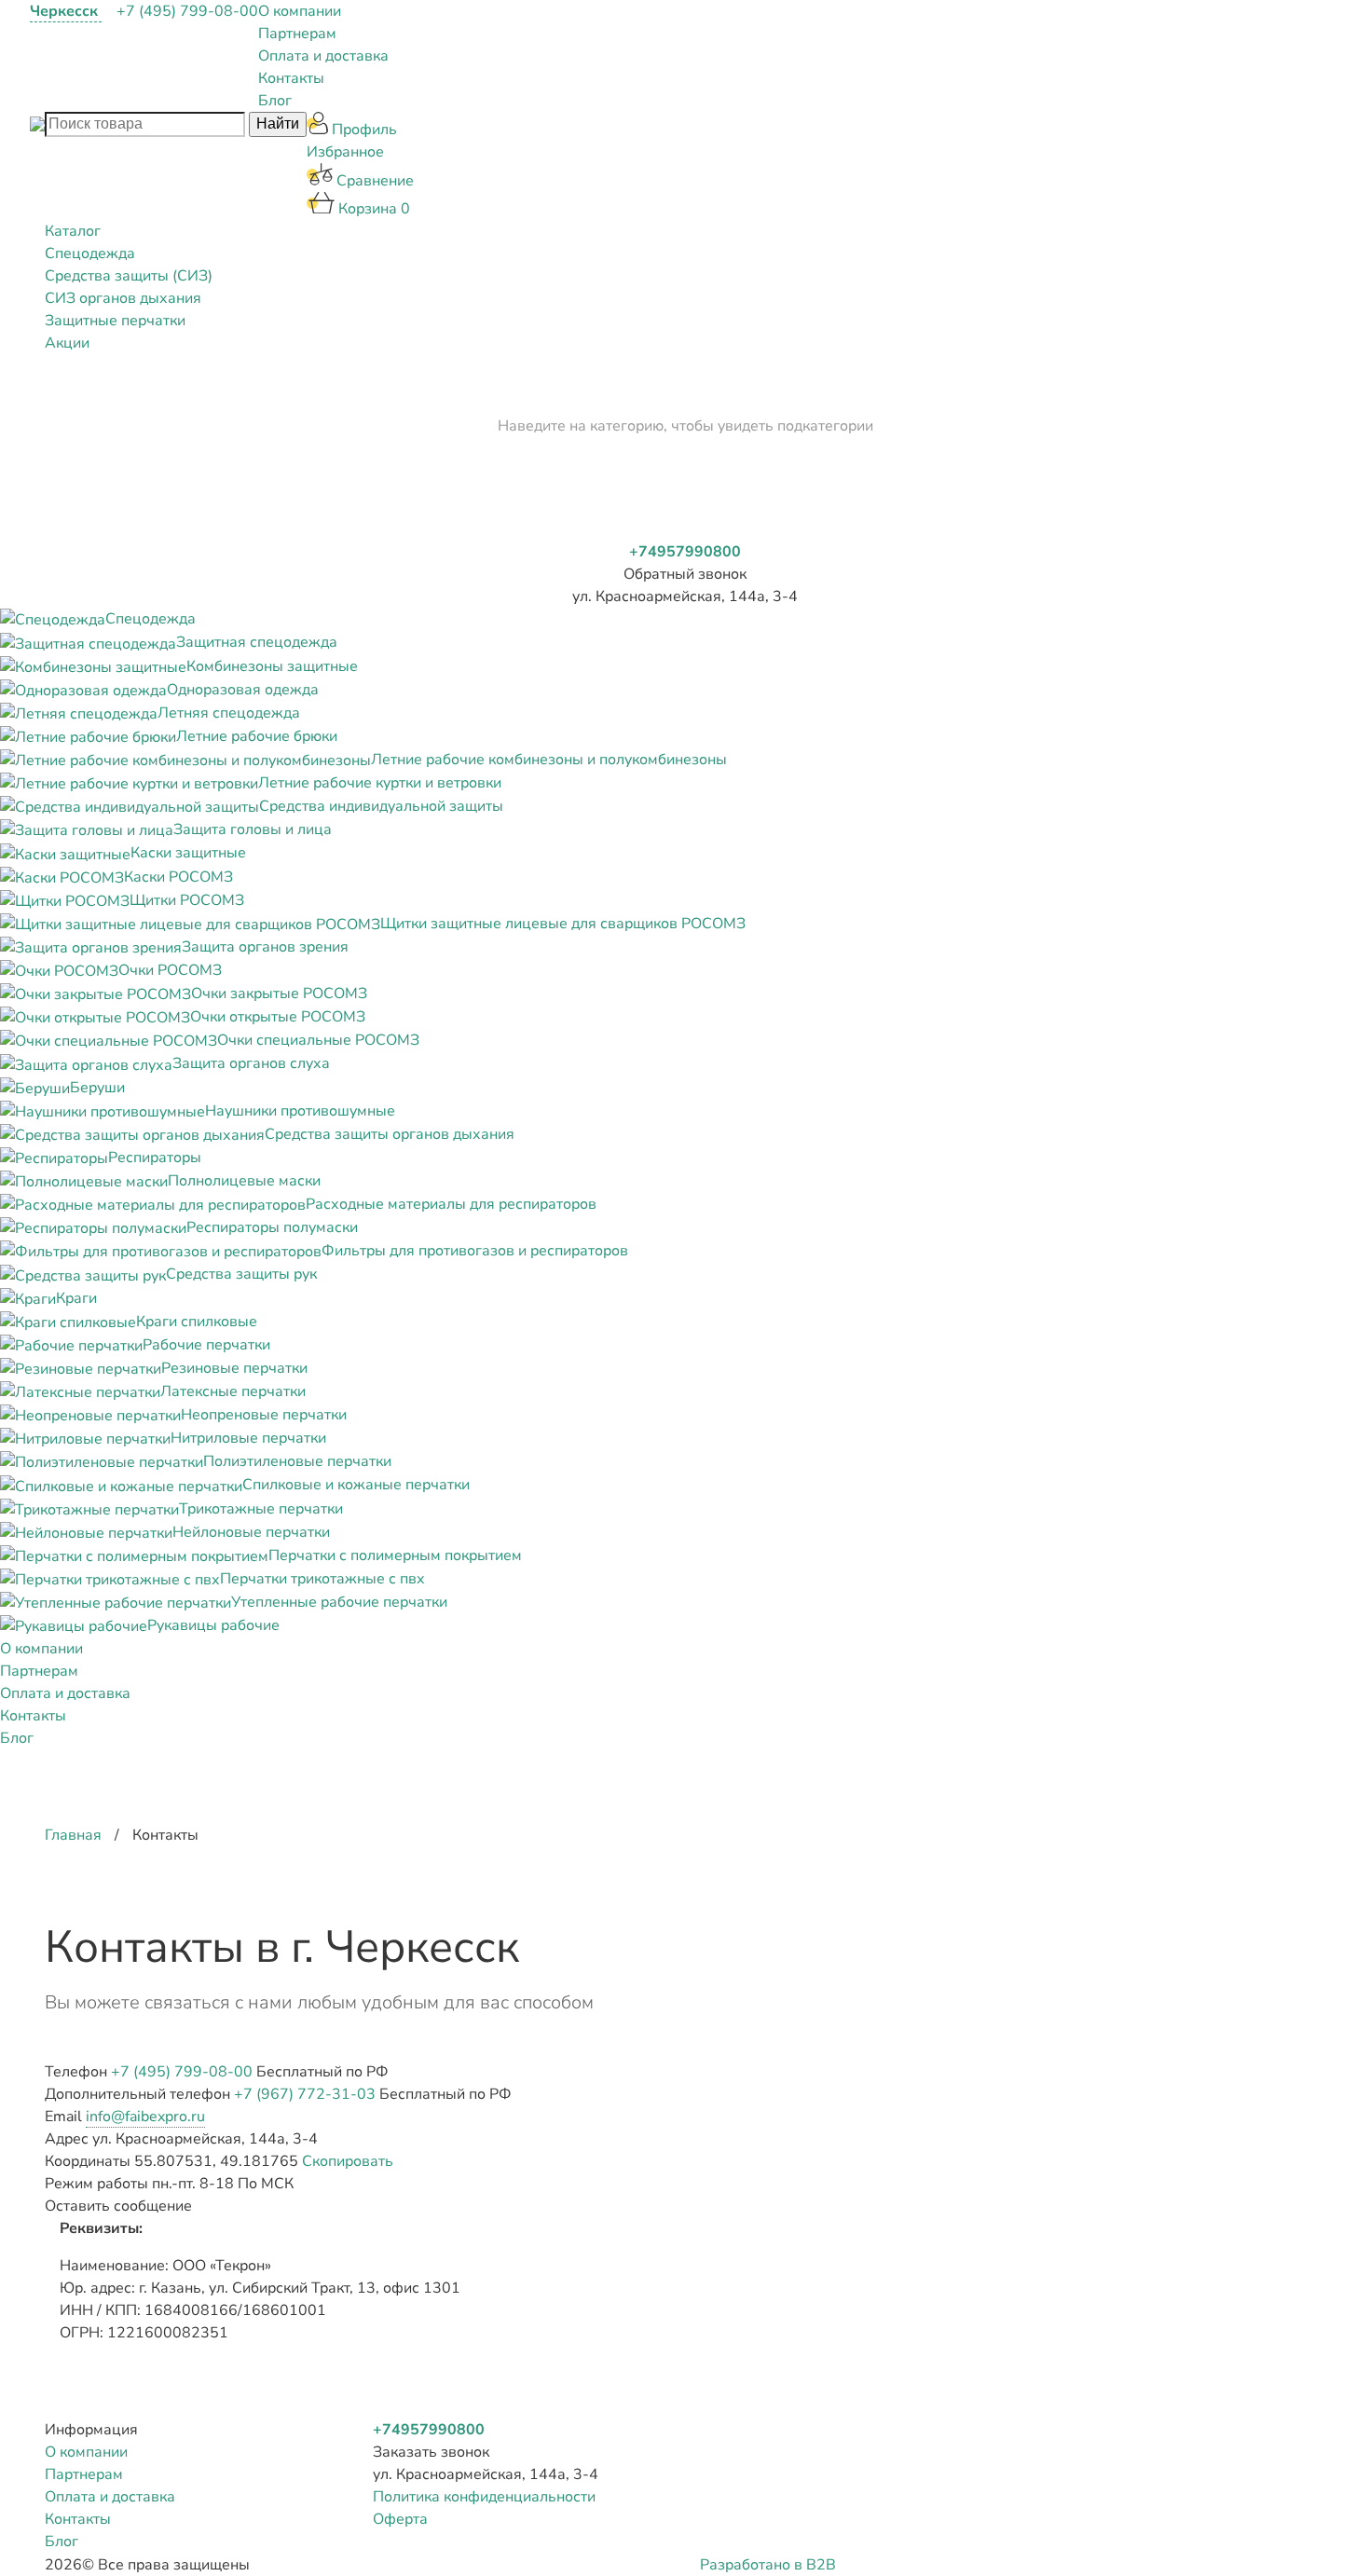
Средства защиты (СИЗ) (129, 276)
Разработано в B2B (768, 2565)
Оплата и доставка (323, 56)
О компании (300, 11)
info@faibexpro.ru (145, 2117)
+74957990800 (685, 552)
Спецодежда (90, 253)
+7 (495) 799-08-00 (187, 11)
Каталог (73, 231)
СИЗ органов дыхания (123, 298)
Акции (67, 343)
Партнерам (297, 34)
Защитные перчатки (115, 321)
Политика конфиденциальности (484, 2497)
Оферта (400, 2519)
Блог (275, 101)
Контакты (291, 78)
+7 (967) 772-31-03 (305, 2094)
